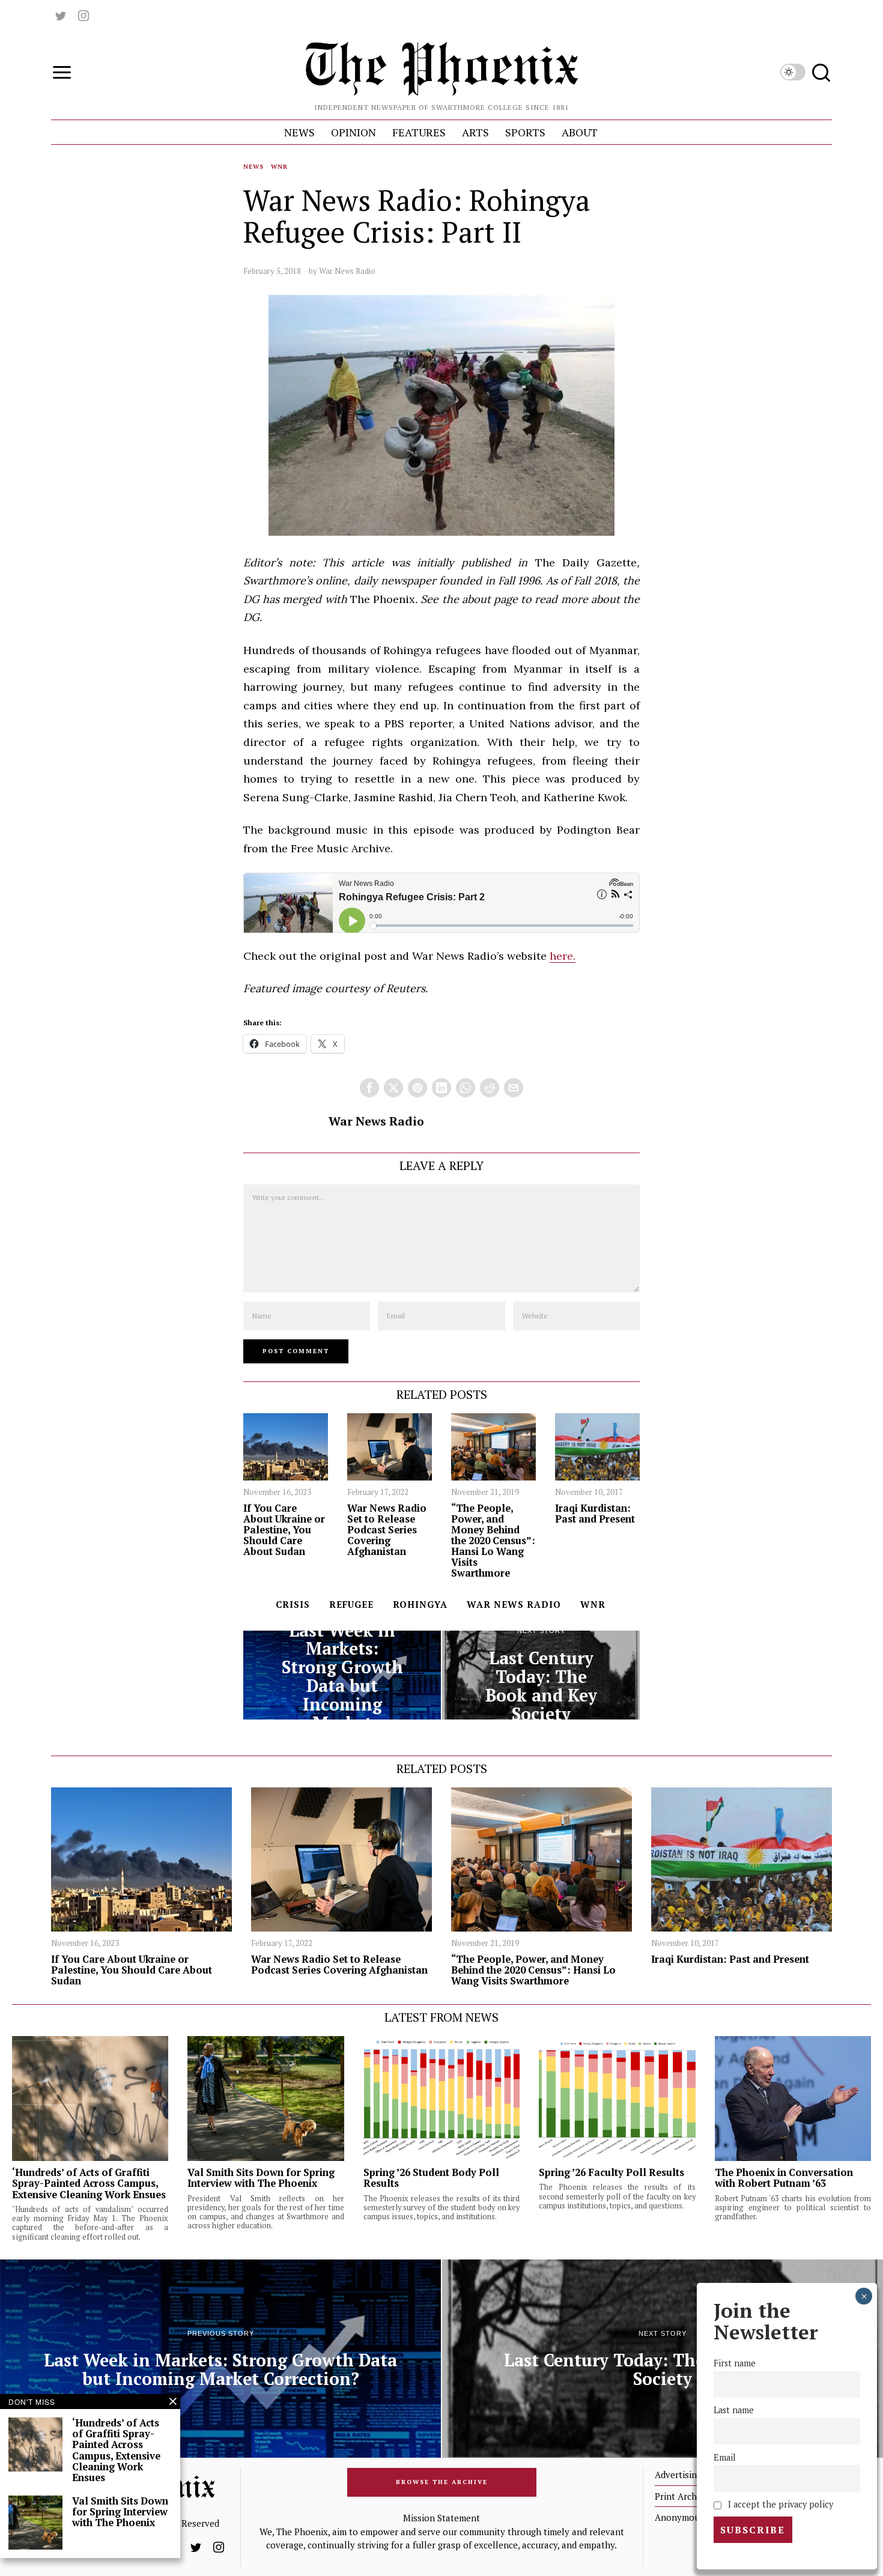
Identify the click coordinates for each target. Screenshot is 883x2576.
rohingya (420, 1604)
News (253, 167)
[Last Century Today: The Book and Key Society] (541, 1675)
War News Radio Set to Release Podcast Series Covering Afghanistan (387, 1530)
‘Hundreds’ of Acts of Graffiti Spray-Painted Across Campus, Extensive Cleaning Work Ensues (89, 2183)
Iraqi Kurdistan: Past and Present (595, 1514)
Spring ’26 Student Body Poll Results (431, 2178)
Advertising (678, 2474)
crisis (293, 1604)
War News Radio (347, 271)
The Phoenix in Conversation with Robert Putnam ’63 (784, 2178)
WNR (279, 167)
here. (563, 956)
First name (735, 2364)
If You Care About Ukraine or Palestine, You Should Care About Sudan (284, 1530)
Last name (734, 2411)
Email (725, 2457)
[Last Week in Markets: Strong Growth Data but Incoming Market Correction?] (342, 1675)
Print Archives (684, 2496)
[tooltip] (61, 16)
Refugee (351, 1604)
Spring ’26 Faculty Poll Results (611, 2172)
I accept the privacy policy (779, 2504)
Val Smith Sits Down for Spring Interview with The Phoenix (261, 2178)
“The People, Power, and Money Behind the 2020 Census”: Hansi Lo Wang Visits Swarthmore (493, 1541)
